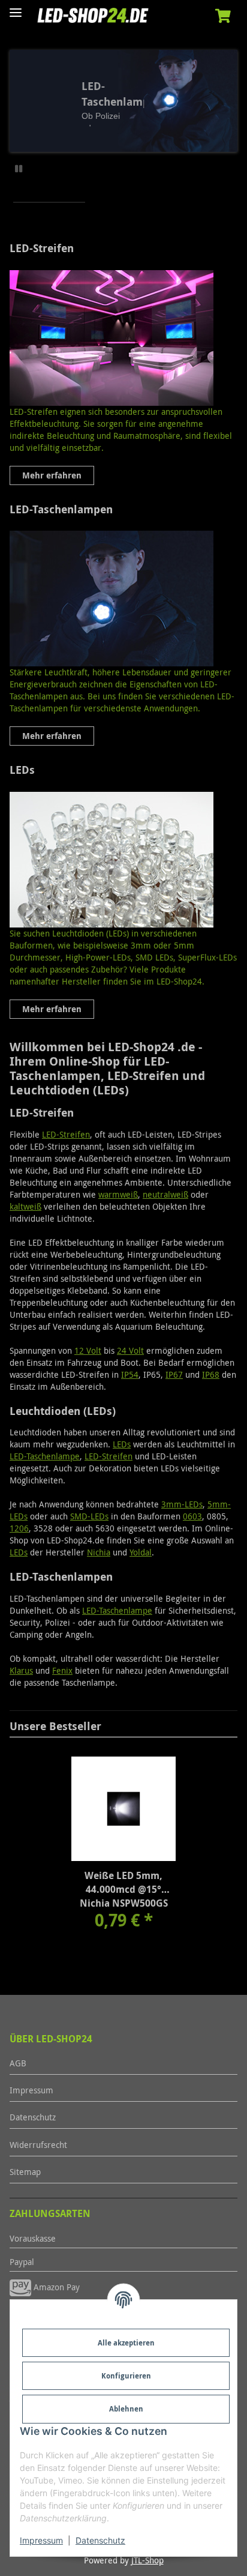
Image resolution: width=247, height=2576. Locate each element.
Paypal (22, 2262)
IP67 (174, 1374)
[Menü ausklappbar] (16, 8)
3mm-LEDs (182, 1504)
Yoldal (141, 1552)
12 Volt (88, 1350)
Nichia (99, 1552)
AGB (18, 2063)
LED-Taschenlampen (61, 510)
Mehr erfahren (52, 475)
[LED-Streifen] (123, 338)
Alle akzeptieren (126, 2343)
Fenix (62, 1670)
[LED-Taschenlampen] (123, 599)
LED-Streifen (42, 249)
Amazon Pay (55, 2287)
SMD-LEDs (89, 1516)
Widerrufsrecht (38, 2145)
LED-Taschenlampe (45, 1456)
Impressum (41, 2540)
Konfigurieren (126, 2376)
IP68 (211, 1374)
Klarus (21, 1670)
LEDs (22, 770)
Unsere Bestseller (55, 1726)
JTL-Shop (147, 2560)
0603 (192, 1516)
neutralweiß (165, 1194)
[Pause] (19, 168)
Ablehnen (126, 2409)
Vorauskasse (33, 2238)
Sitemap (25, 2172)
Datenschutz (100, 2540)
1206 (19, 1528)
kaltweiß (25, 1206)
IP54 (130, 1374)
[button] (223, 17)
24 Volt (130, 1350)
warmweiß (118, 1194)
